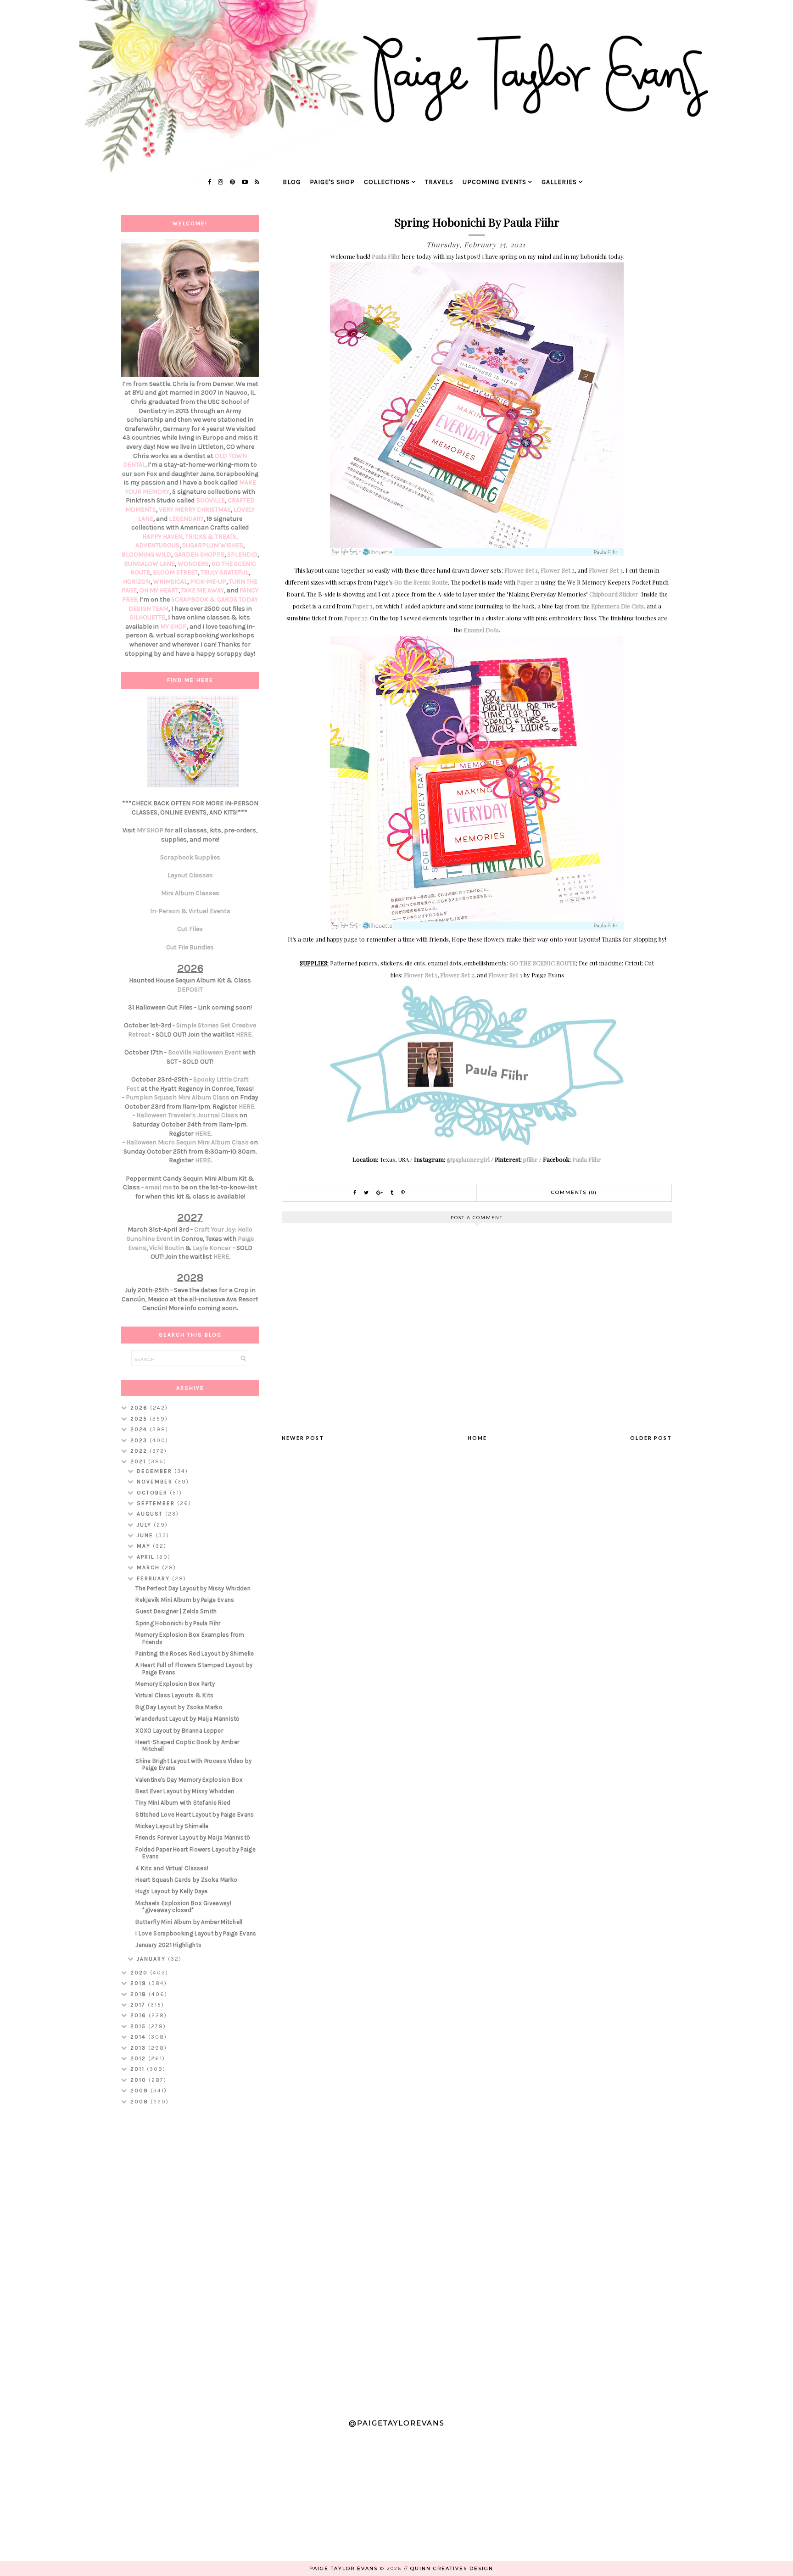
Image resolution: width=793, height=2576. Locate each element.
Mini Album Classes (190, 893)
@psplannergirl (468, 1159)
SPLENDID (242, 555)
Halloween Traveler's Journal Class (187, 1115)
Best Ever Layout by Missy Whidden (185, 1791)
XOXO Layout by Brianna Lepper (179, 1731)
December (156, 1471)
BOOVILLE (210, 500)
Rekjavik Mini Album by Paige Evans (185, 1600)
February (154, 1578)
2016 (140, 2015)
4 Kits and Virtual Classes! (172, 1868)
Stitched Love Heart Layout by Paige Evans (195, 1815)
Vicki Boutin (167, 1248)
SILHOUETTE (148, 617)
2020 (140, 1973)
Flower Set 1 (521, 570)
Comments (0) (574, 1192)
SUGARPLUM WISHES (213, 545)
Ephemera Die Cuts (617, 606)
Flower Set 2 (558, 570)
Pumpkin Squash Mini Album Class (178, 1097)
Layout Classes (190, 875)
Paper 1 (363, 606)
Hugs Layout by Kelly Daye (172, 1891)
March (149, 1567)
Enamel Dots (481, 630)
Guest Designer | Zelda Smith (176, 1611)
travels (439, 182)
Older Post (651, 1438)
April (147, 1557)
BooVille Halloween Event (205, 1052)
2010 (140, 2080)
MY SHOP (173, 627)
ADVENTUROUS (157, 545)
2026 (140, 1408)
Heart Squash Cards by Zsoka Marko (186, 1880)
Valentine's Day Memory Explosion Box (189, 1780)
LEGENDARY (186, 519)
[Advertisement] (190, 2258)
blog (292, 182)
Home (477, 1438)
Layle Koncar (212, 1248)
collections (387, 182)
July (145, 1525)
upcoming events (494, 182)
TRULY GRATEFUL (225, 572)
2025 (140, 1419)
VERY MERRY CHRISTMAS (195, 510)
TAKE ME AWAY (203, 590)
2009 (140, 2091)
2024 (140, 1429)
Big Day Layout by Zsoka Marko (179, 1707)
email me (158, 1187)
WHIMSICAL (170, 582)
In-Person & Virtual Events (190, 911)
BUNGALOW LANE (149, 564)
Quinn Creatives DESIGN (452, 2568)
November (156, 1482)
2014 (139, 2037)
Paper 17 (356, 618)
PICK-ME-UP (208, 582)
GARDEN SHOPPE (199, 555)
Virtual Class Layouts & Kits (174, 1695)
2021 (139, 1461)
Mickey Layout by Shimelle (172, 1826)
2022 (140, 1451)
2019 (140, 1983)
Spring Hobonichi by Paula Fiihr (178, 1623)
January (152, 1959)
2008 (140, 2102)
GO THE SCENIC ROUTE (543, 963)
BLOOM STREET (175, 572)
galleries (559, 182)
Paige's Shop (332, 182)
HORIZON (137, 582)
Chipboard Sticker (614, 594)
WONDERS (193, 564)
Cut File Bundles (190, 947)
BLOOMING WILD (146, 555)
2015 (139, 2026)
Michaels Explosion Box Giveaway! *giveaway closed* (183, 1907)
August (151, 1514)
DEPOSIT (190, 990)
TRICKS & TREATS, (212, 537)
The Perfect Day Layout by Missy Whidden (193, 1588)
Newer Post (303, 1438)
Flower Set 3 (606, 570)
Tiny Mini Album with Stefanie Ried (183, 1803)
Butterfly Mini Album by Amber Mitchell (189, 1922)
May (145, 1546)
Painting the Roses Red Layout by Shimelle (195, 1653)
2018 (140, 1994)
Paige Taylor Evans (343, 2568)
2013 (139, 2048)
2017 (139, 2005)
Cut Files (190, 929)
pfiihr (531, 1159)
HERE (244, 1034)
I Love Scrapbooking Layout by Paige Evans (196, 1933)
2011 (139, 2069)
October (153, 1493)
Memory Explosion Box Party (175, 1684)
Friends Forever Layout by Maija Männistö (193, 1837)
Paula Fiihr (386, 256)
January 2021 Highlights (168, 1945)
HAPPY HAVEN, (164, 537)
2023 (140, 1440)
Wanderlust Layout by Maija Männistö (188, 1719)
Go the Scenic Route (421, 582)
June (146, 1535)
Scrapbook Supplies (190, 857)
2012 (139, 2058)
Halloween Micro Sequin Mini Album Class (187, 1142)
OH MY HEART (159, 590)
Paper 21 (528, 582)
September (157, 1503)
